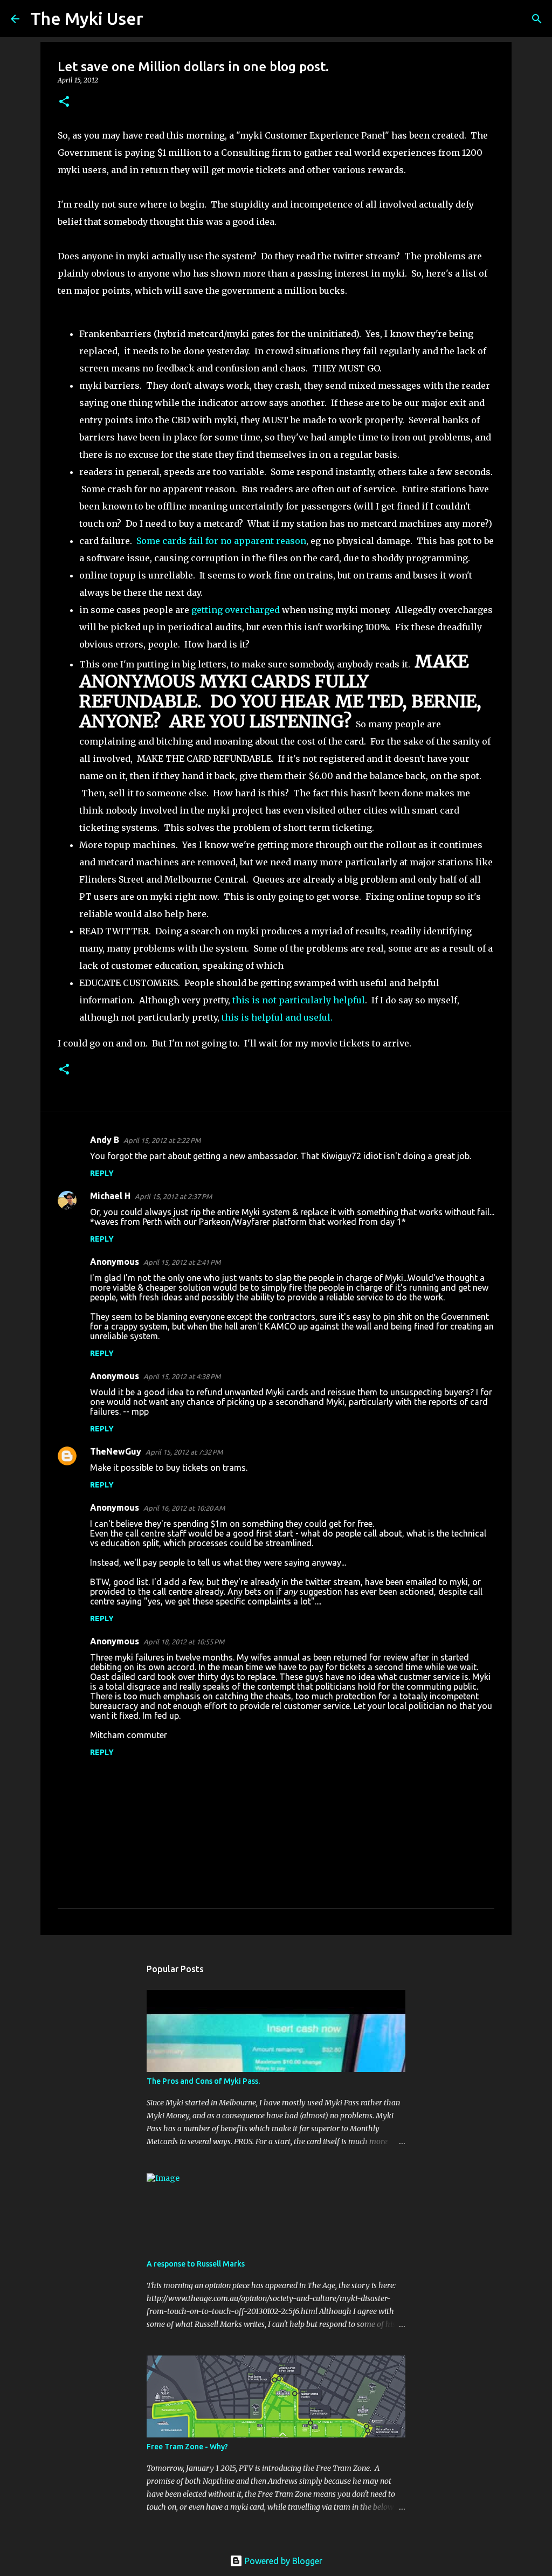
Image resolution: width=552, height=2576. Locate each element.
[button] (64, 102)
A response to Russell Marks (196, 2264)
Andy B (105, 1140)
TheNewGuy (116, 1451)
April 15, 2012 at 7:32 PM (184, 1452)
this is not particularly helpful (299, 1000)
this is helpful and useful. (277, 1017)
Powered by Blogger (282, 2561)
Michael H (110, 1196)
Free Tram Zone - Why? (187, 2447)
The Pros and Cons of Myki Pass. (203, 2081)
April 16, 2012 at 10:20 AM (184, 1508)
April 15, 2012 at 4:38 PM (182, 1376)
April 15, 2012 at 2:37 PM (173, 1196)
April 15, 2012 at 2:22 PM (162, 1140)
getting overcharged (236, 610)
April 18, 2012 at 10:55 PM (184, 1642)
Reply (102, 1173)
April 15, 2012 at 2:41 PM (182, 1262)
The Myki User (87, 18)
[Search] (158, 19)
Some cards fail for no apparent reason (221, 541)
